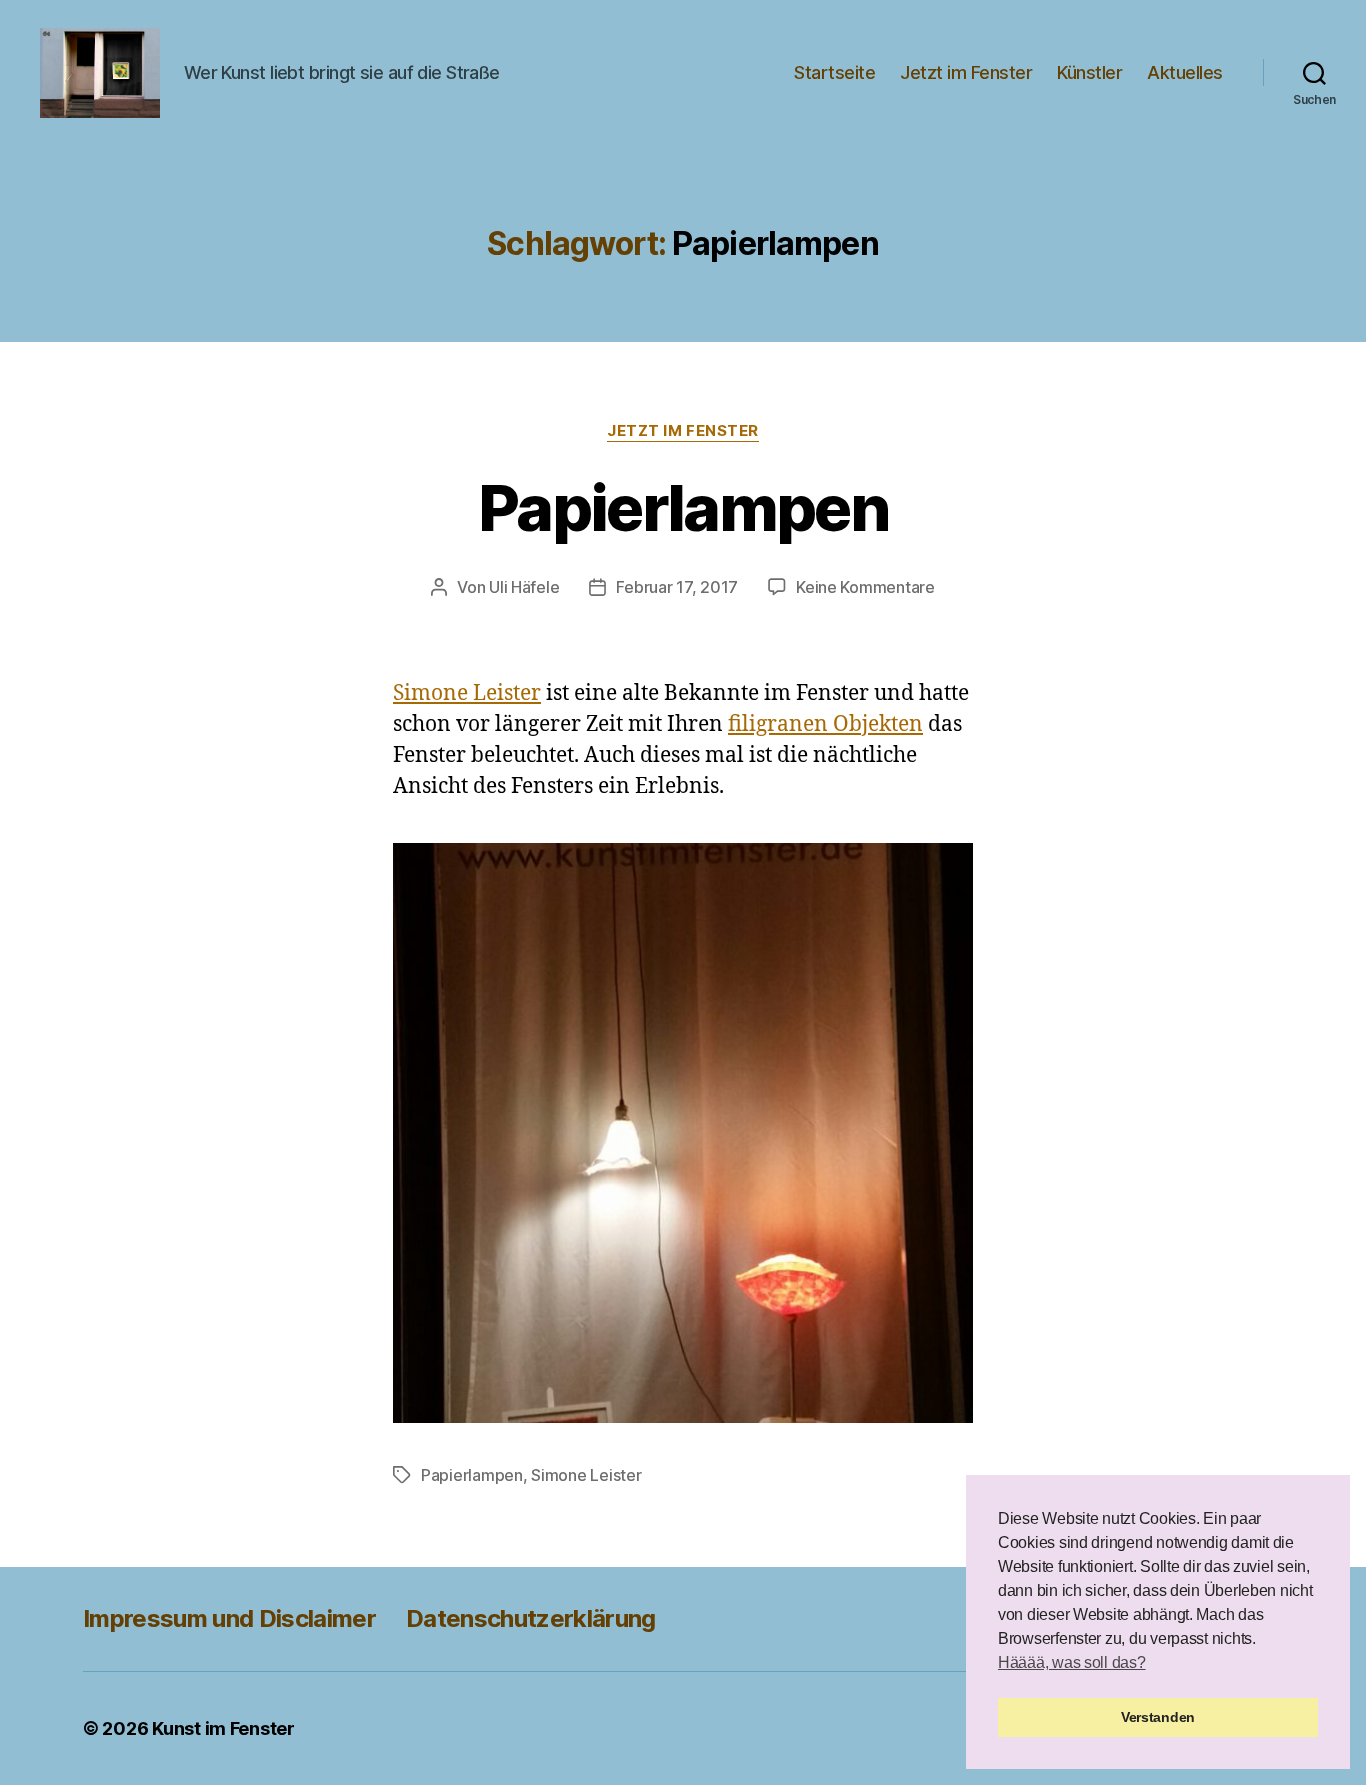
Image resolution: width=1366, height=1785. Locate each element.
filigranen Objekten (825, 724)
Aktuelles (1185, 72)
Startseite (834, 72)
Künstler (1089, 72)
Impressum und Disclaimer (229, 1618)
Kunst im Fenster (223, 1728)
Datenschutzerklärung (531, 1618)
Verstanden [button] (1158, 1717)
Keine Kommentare (865, 587)
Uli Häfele (524, 587)
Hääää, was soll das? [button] (1072, 1662)
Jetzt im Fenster (966, 72)
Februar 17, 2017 (677, 587)
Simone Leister (467, 693)
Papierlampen (683, 507)
